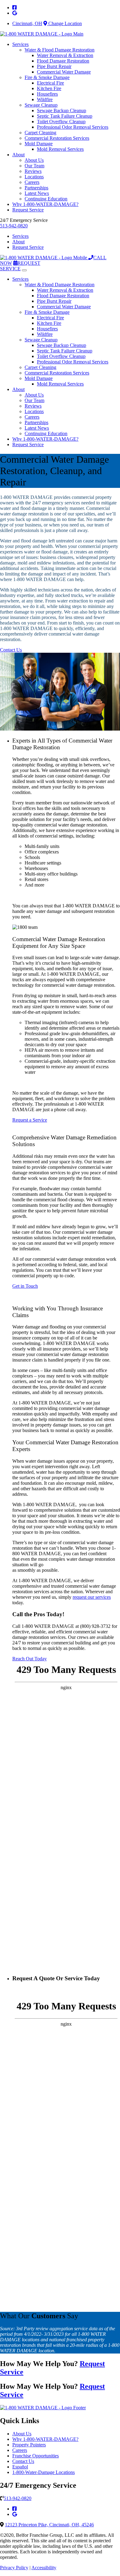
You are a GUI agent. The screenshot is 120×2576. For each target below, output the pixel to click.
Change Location (64, 23)
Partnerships (36, 188)
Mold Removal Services (60, 149)
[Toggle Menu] (24, 270)
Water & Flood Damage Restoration (60, 50)
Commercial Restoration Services (57, 138)
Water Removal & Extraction (65, 55)
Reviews (33, 171)
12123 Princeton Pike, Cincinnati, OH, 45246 (49, 2525)
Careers (32, 182)
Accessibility (44, 2568)
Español (20, 2467)
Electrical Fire (50, 83)
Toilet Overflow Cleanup (61, 122)
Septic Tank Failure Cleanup (65, 116)
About (18, 155)
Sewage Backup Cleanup (62, 110)
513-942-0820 (14, 226)
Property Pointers (29, 2445)
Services (20, 44)
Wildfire (45, 99)
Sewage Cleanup (41, 105)
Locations (34, 177)
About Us (34, 160)
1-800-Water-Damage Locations (44, 2472)
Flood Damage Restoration (63, 61)
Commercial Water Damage (64, 72)
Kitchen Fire (49, 88)
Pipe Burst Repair (54, 66)
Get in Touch (25, 1286)
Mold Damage (39, 144)
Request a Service (30, 1120)
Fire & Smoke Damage (47, 77)
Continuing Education (46, 199)
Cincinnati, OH (27, 23)
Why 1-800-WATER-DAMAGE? (45, 204)
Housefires (47, 94)
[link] (14, 8)
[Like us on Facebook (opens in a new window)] (14, 2509)
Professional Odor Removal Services (73, 127)
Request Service (28, 210)
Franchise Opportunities (36, 2456)
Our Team (34, 166)
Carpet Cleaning (40, 133)
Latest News (37, 193)
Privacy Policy (14, 2568)
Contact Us (11, 650)
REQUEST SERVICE (20, 266)
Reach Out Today (30, 1659)
